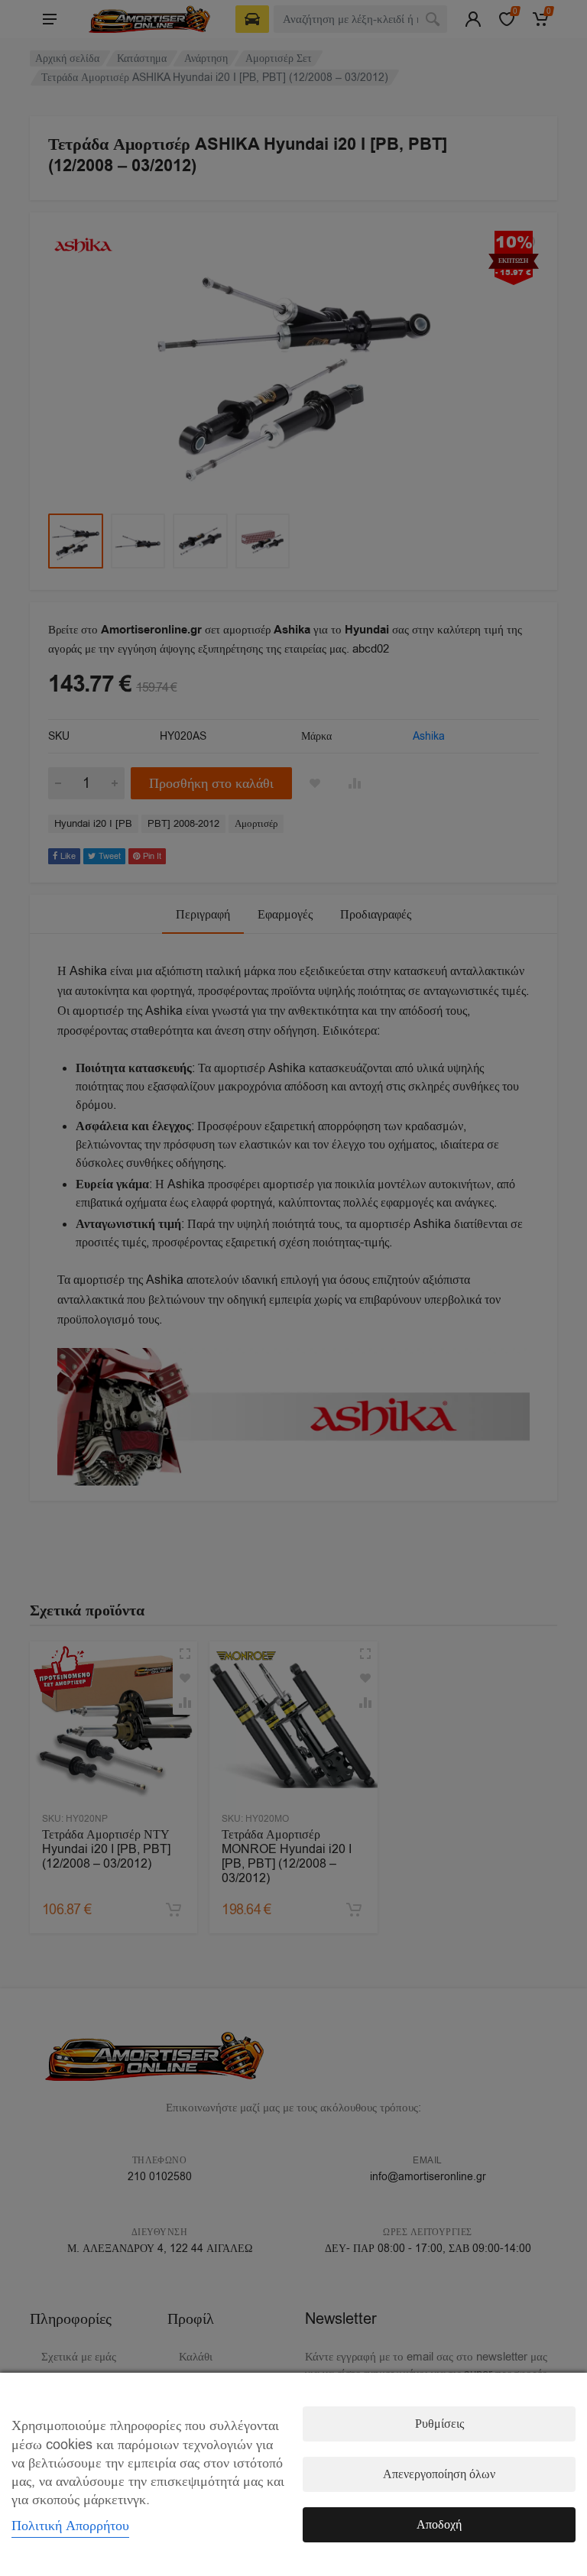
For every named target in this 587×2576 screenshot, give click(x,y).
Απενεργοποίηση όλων (439, 2474)
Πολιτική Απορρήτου (70, 2526)
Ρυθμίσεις (439, 2424)
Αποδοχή (439, 2525)
